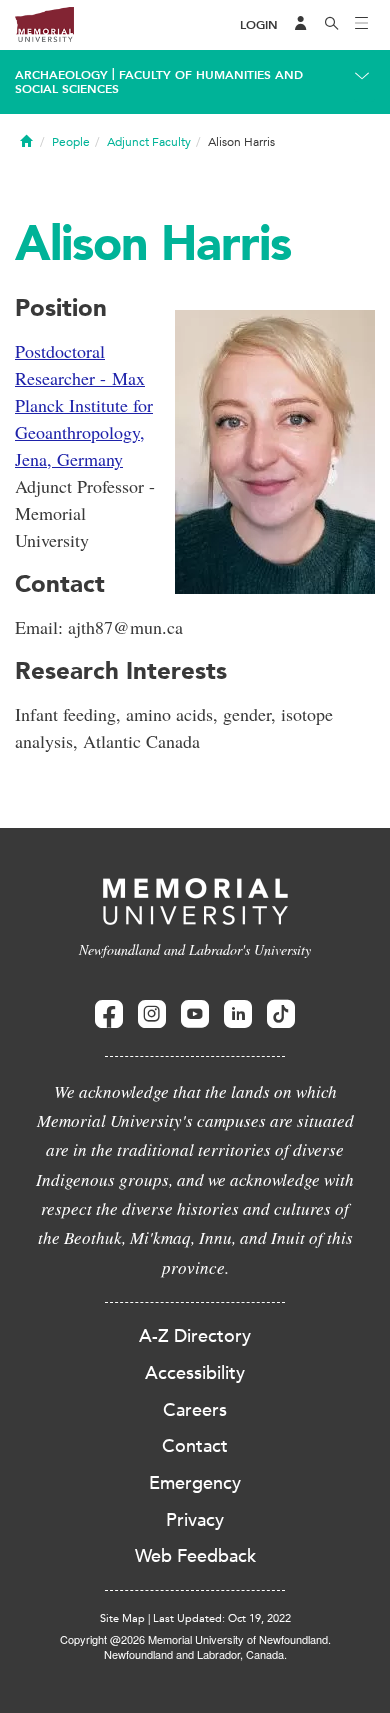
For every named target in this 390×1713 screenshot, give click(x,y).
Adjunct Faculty (149, 142)
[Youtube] (195, 1014)
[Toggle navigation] (362, 25)
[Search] (332, 25)
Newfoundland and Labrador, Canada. (195, 1654)
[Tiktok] (281, 1014)
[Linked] (238, 1014)
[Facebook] (109, 1014)
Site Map (122, 1618)
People (71, 142)
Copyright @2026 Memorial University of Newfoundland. (195, 1639)
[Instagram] (152, 1014)
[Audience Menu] (301, 25)
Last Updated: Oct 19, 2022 (222, 1618)
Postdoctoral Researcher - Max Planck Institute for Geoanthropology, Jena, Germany (84, 405)
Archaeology (61, 75)
